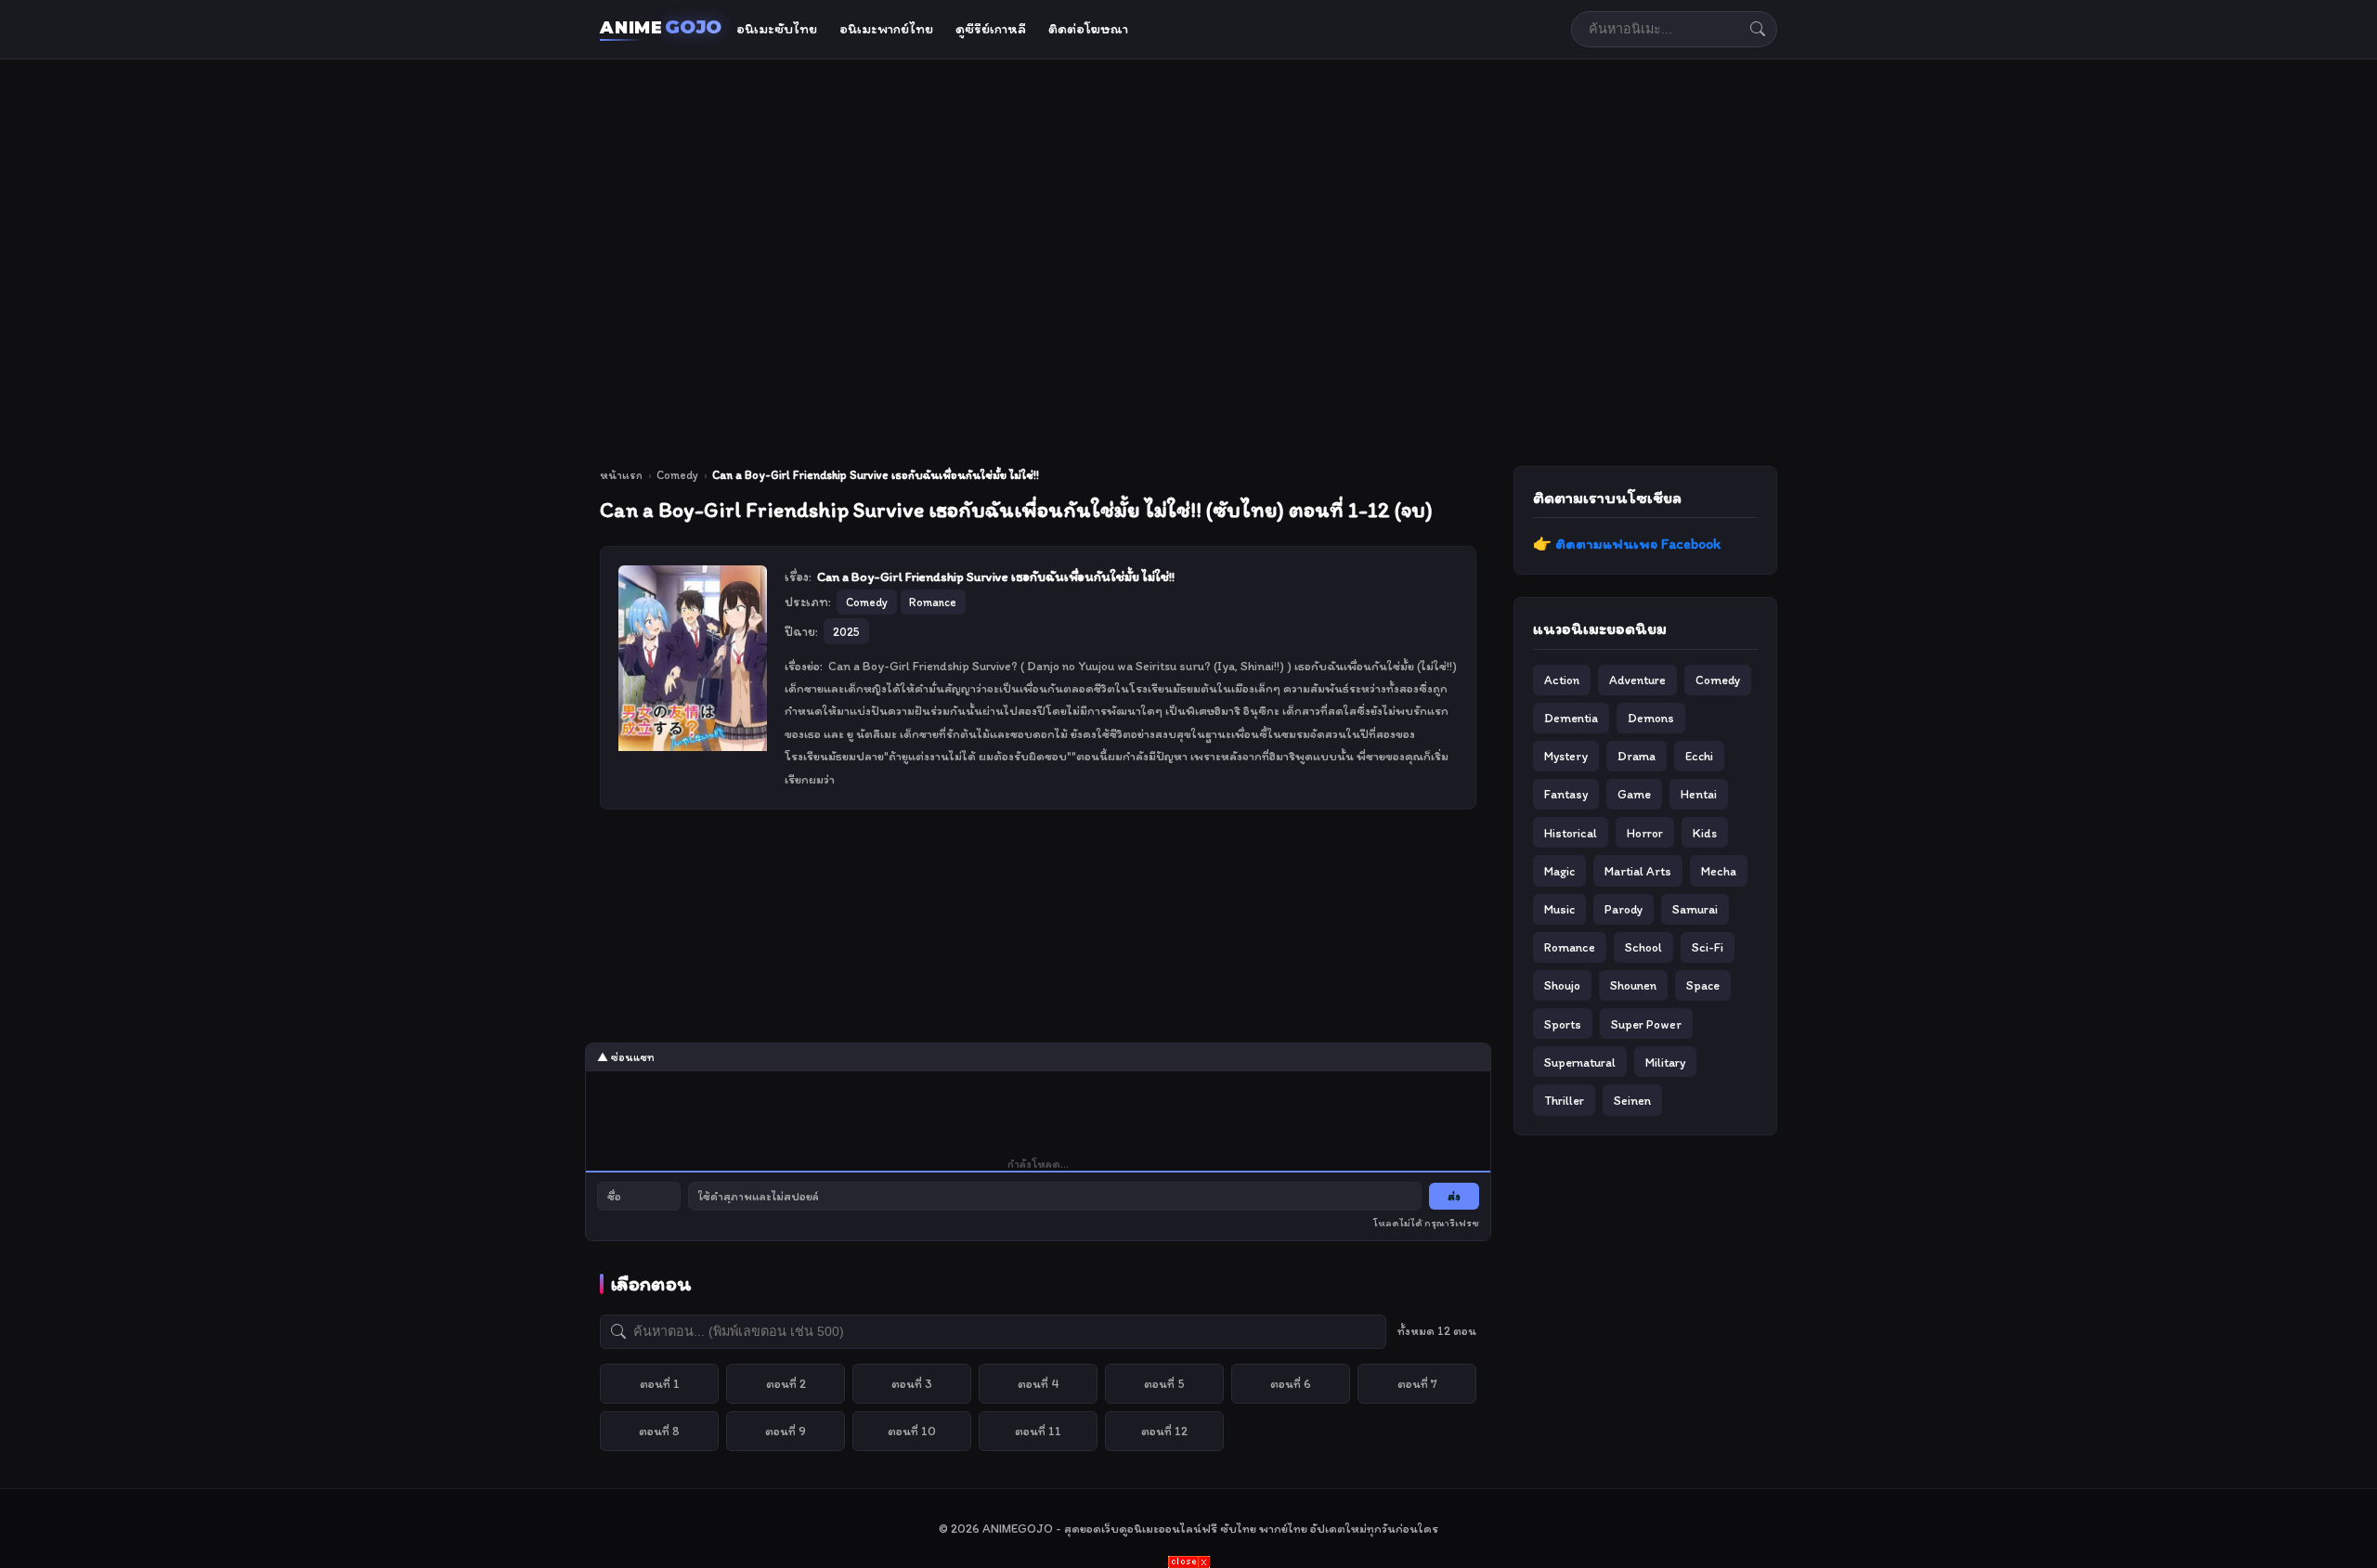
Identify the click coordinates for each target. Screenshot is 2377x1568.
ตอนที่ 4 (1039, 1383)
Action (1562, 680)
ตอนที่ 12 (1164, 1431)
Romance (1570, 947)
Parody (1624, 909)
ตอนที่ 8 (659, 1431)
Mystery (1566, 756)
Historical (1571, 833)
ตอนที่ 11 (1038, 1431)
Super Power (1646, 1024)
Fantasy (1566, 794)
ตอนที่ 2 (786, 1383)
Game (1634, 794)
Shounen (1633, 985)
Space (1703, 985)
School (1643, 947)
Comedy (677, 475)
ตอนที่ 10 (912, 1431)
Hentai (1699, 794)
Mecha (1719, 871)
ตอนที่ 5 (1164, 1383)
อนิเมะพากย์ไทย (886, 29)
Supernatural (1580, 1062)
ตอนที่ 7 (1417, 1383)
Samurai (1695, 909)
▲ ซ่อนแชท (626, 1057)
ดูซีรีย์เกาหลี (991, 29)
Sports (1563, 1024)
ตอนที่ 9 (786, 1431)
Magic (1559, 871)
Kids (1705, 833)
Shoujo (1562, 985)
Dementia (1571, 718)
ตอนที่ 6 (1291, 1383)
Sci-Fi (1708, 947)
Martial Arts (1638, 871)
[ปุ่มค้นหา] (1758, 29)
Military (1665, 1062)
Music (1559, 909)
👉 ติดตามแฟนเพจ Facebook (1627, 544)
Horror (1645, 833)
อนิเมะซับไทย (777, 29)
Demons (1651, 718)
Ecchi (1699, 756)
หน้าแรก (621, 475)
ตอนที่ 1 (660, 1383)
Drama (1637, 756)
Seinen (1632, 1100)
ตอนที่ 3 (912, 1383)
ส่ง (1454, 1196)
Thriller (1564, 1100)
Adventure (1637, 680)
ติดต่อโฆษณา (1088, 29)
